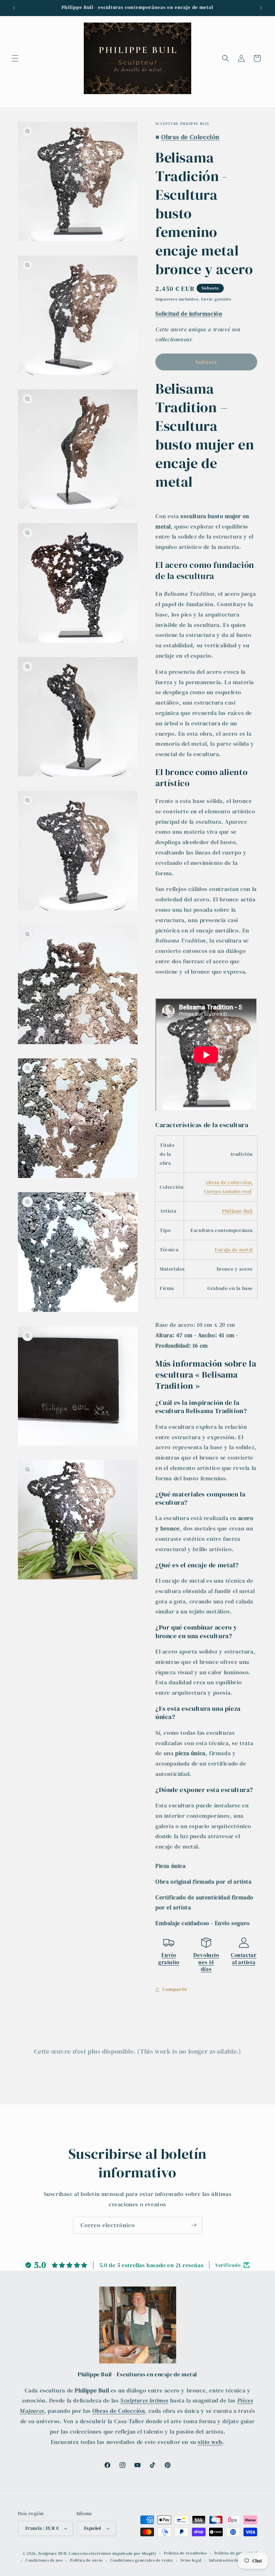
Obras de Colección (119, 2411)
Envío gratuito (169, 1959)
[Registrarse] (194, 2225)
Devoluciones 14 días (206, 1962)
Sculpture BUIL (53, 2554)
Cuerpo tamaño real (228, 1191)
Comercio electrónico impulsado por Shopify (113, 2554)
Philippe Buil (237, 1211)
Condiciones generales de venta (142, 2560)
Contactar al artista (244, 1959)
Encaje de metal (234, 1250)
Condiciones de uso (44, 2560)
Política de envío (86, 2560)
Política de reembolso (185, 2553)
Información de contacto (233, 2560)
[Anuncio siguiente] (261, 8)
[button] (15, 58)
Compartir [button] (175, 1989)
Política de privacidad (236, 2553)
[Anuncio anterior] (14, 8)
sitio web (210, 2442)
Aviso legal (191, 2560)
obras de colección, (229, 1182)
